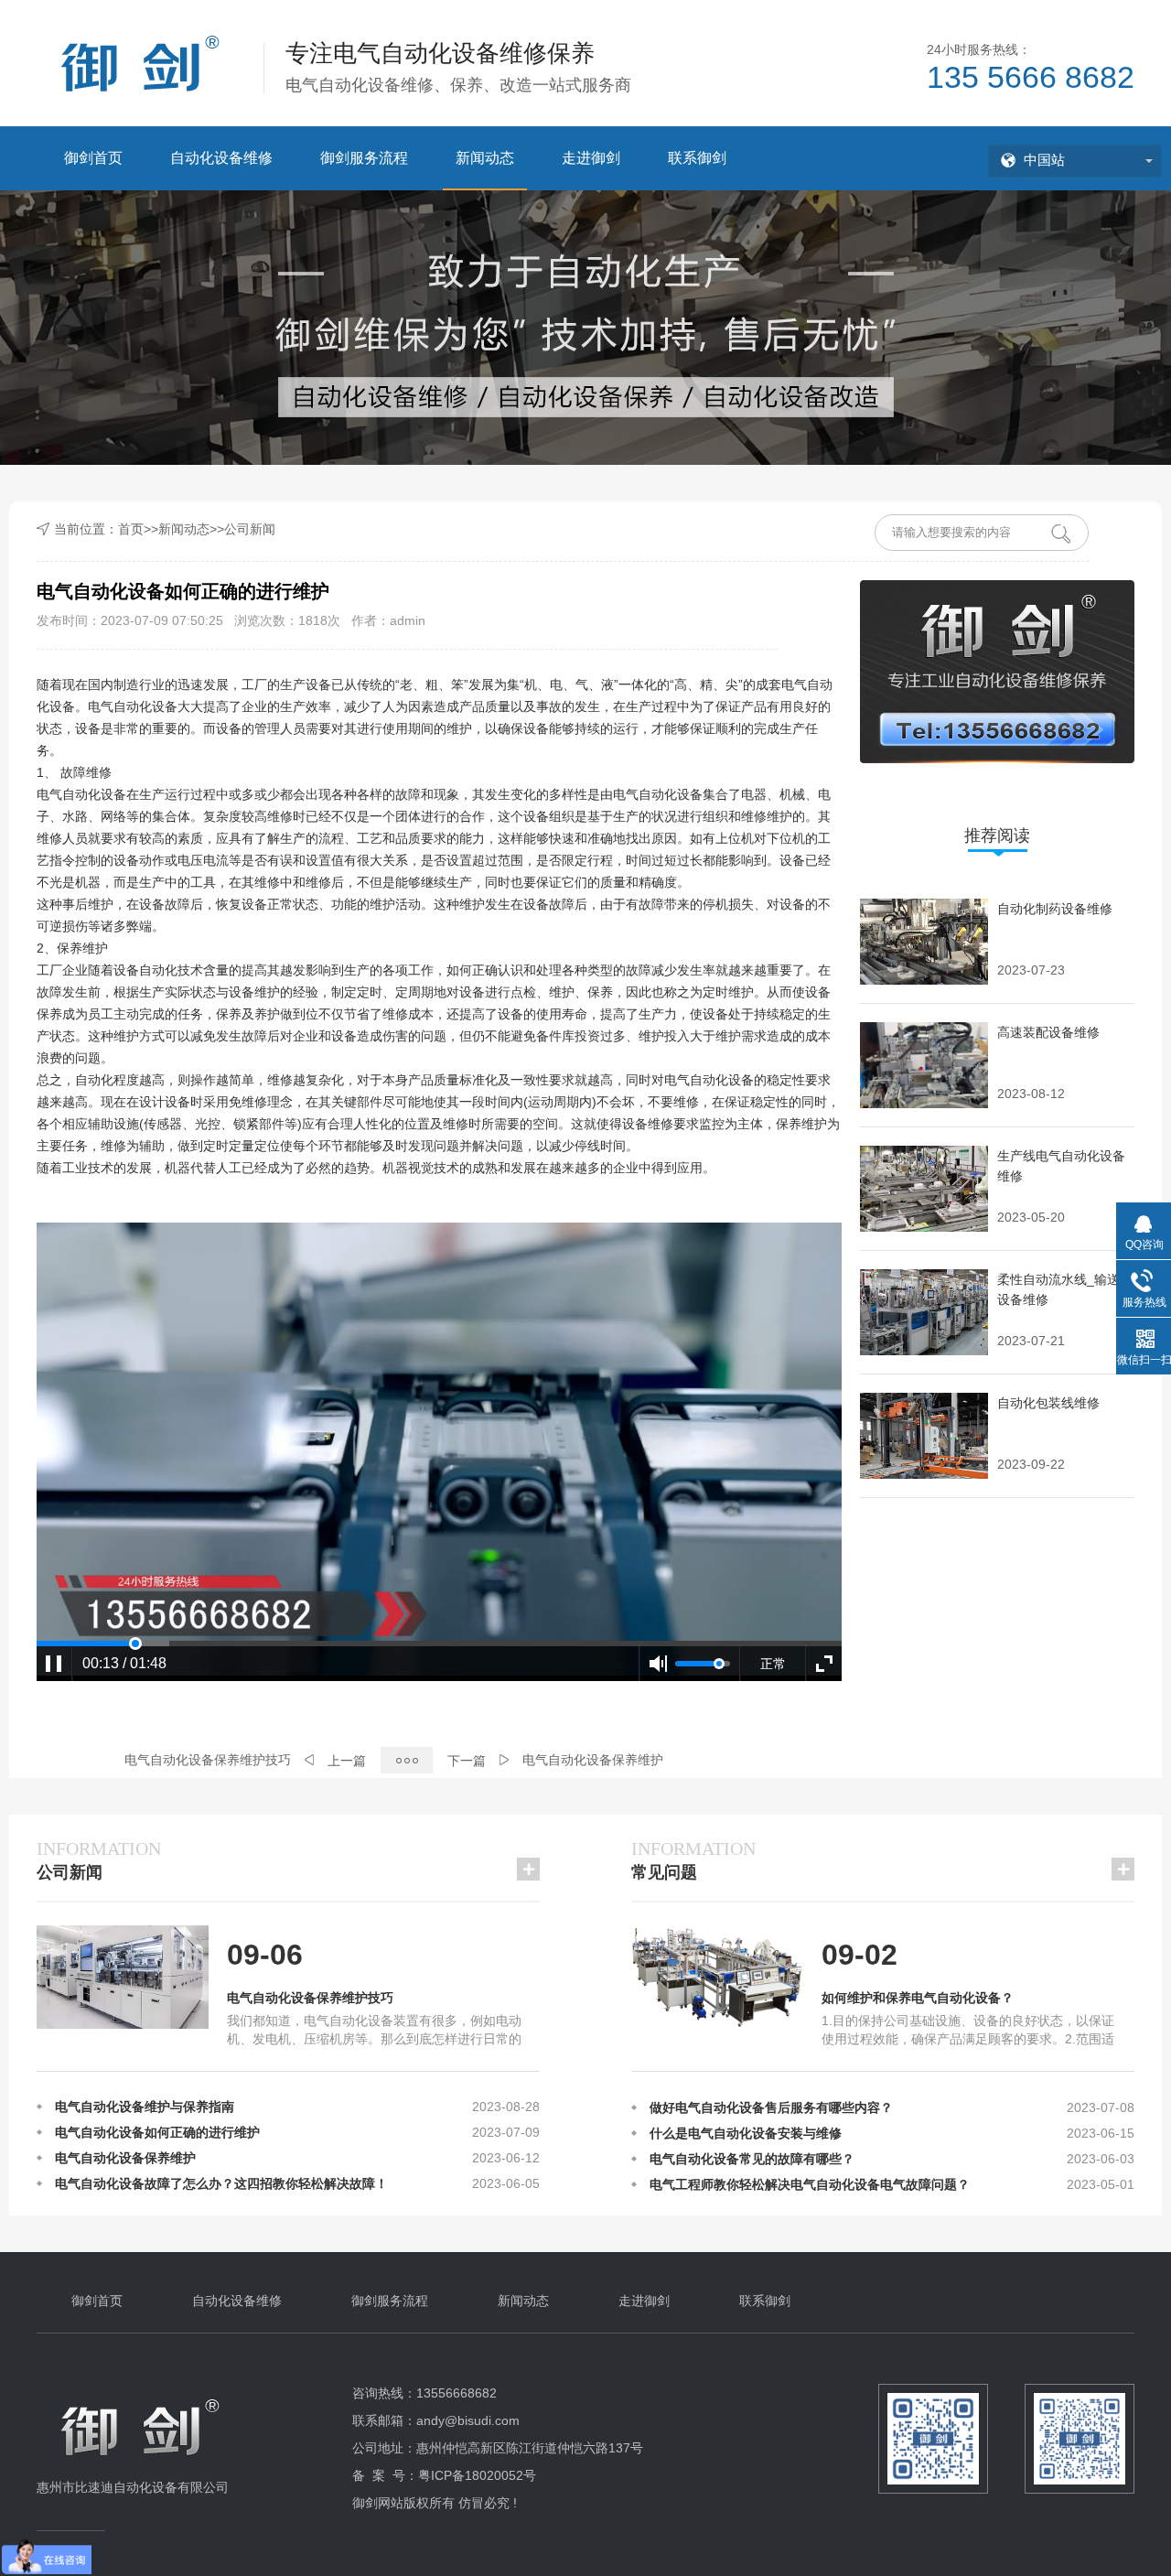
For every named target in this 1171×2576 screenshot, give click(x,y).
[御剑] (143, 62)
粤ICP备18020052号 (477, 2475)
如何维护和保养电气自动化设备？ (918, 1998)
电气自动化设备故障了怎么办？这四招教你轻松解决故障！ (221, 2141)
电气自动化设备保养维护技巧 (208, 1760)
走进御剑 (591, 158)
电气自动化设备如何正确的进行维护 (157, 2167)
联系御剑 (697, 158)
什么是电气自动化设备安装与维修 (746, 2091)
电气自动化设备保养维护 (593, 1760)
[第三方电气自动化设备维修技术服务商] (143, 2459)
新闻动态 (485, 158)
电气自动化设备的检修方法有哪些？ (752, 2168)
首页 (131, 529)
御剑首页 (93, 158)
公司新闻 (250, 529)
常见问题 (693, 1860)
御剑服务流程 (364, 158)
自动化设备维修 (221, 158)
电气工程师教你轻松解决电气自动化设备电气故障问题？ (810, 2142)
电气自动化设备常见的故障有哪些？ (752, 2117)
